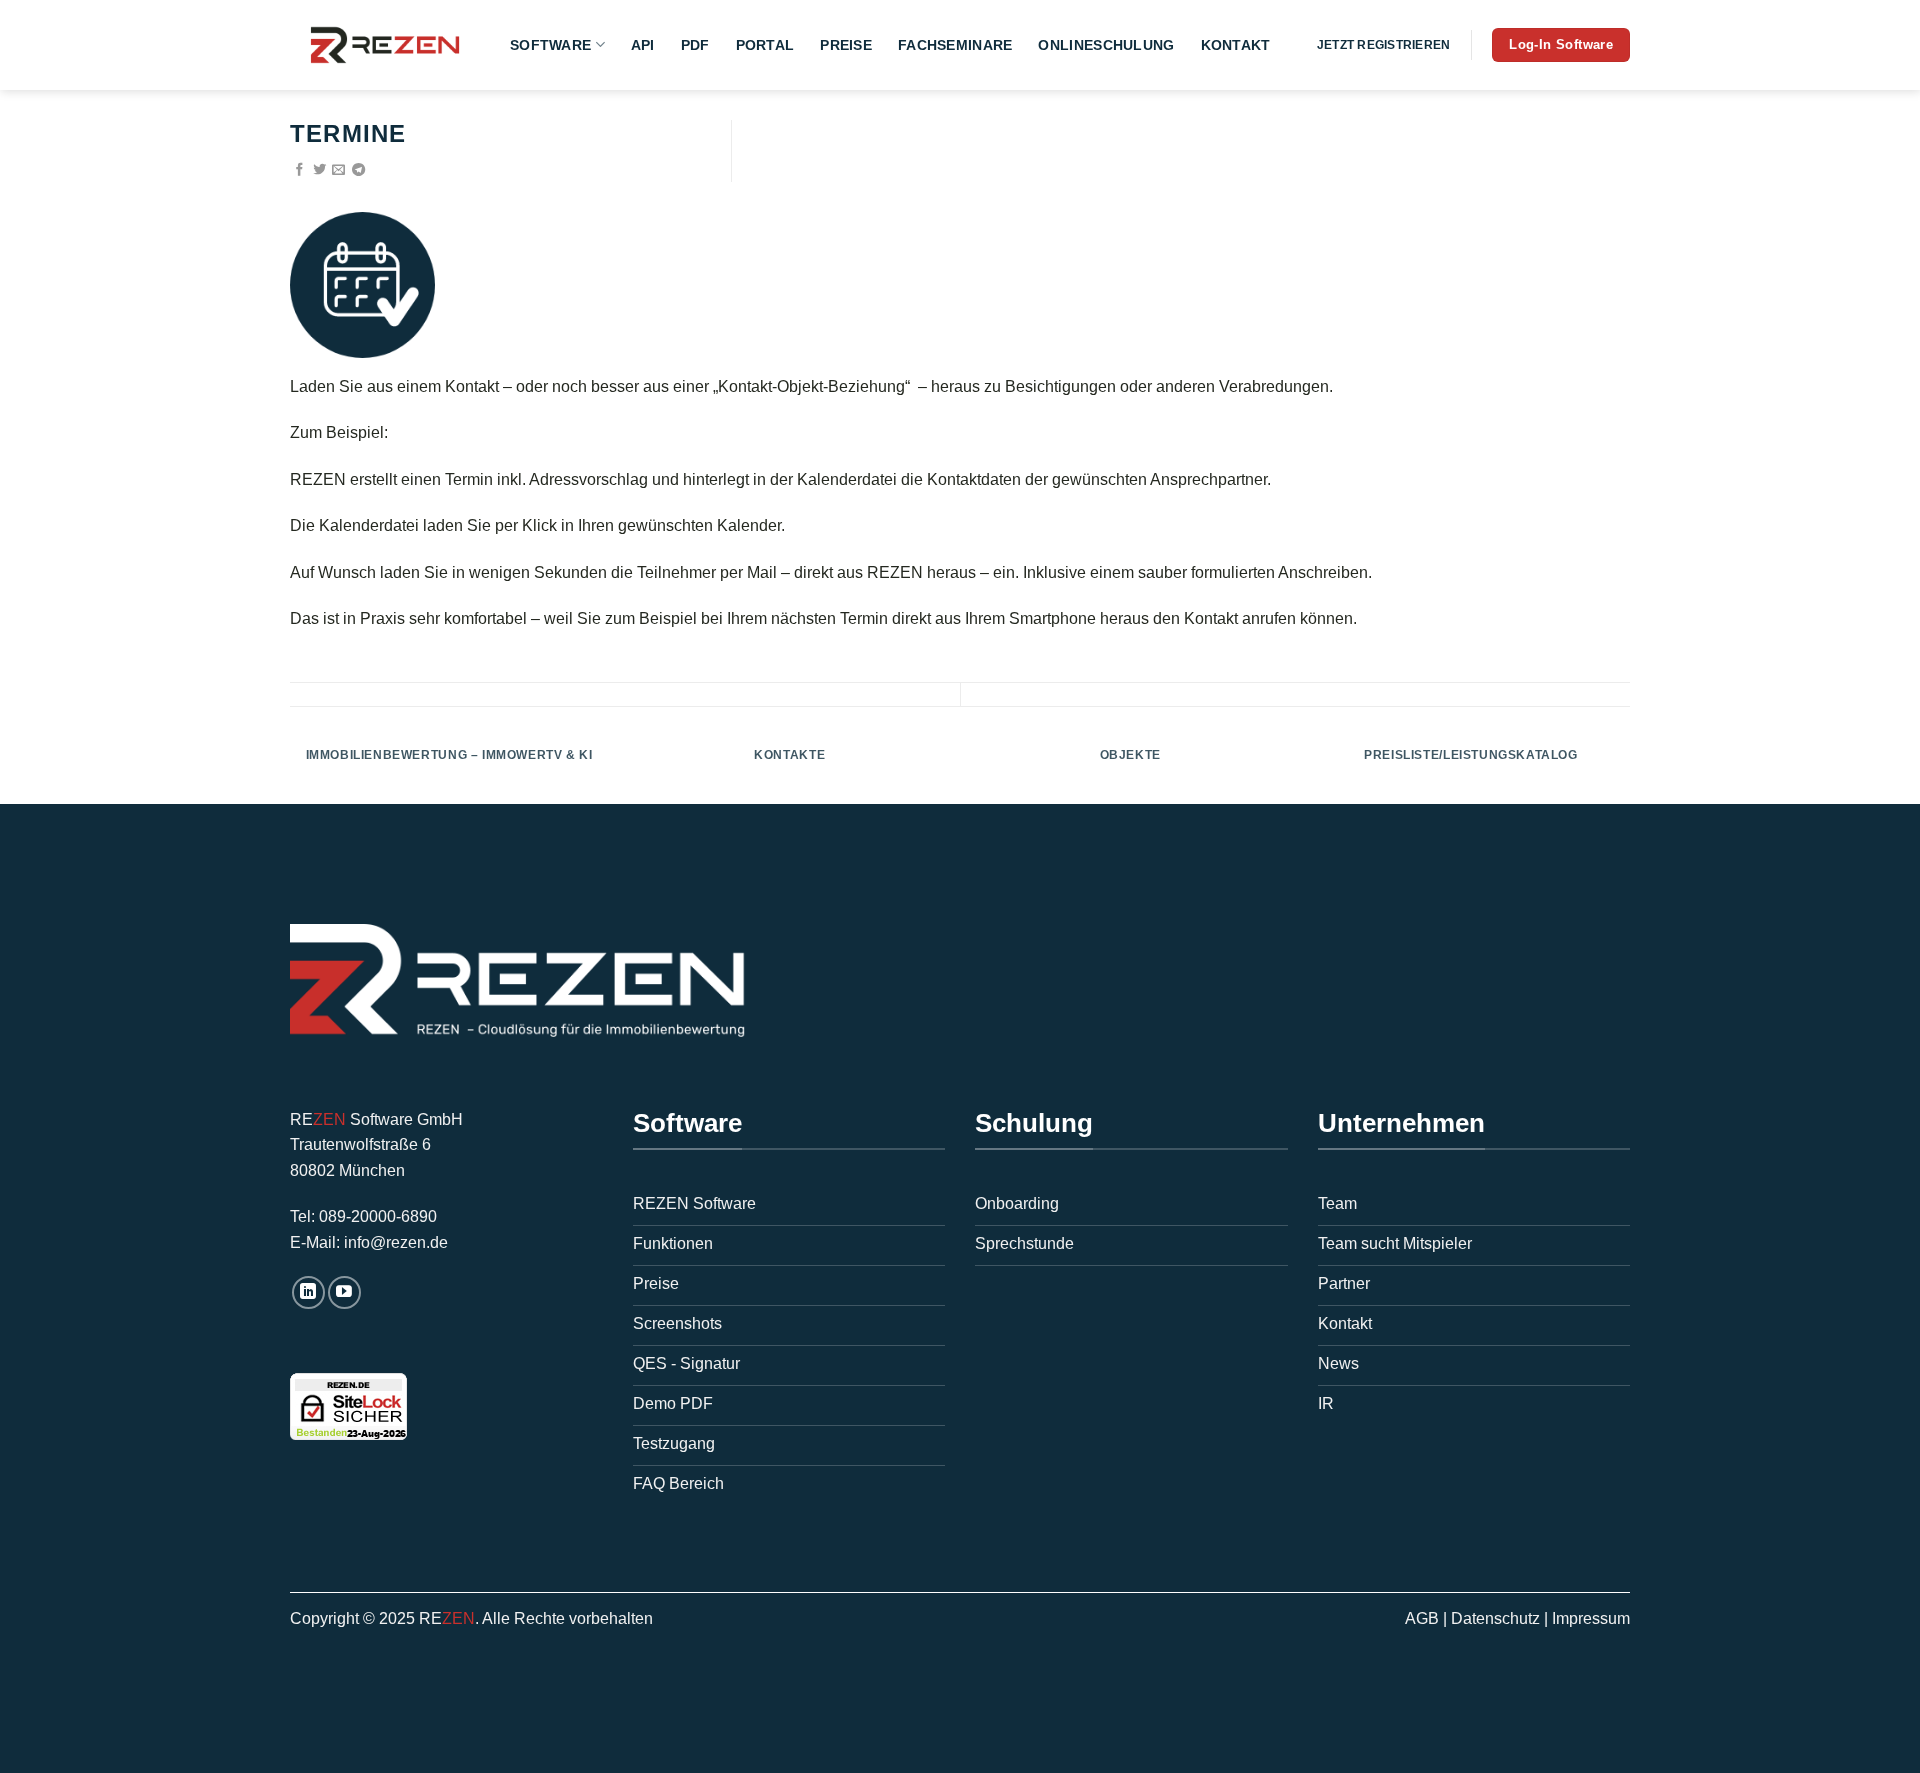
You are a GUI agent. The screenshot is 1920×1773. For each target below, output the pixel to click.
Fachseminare (955, 45)
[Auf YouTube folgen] (344, 1292)
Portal (765, 45)
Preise (846, 45)
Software (550, 45)
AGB (1422, 1618)
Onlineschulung (1106, 45)
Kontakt (1236, 45)
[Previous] (290, 769)
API (643, 45)
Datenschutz (1495, 1618)
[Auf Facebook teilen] (299, 170)
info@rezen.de (396, 1242)
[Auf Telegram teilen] (358, 170)
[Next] (1630, 769)
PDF (695, 45)
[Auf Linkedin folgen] (308, 1292)
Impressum (1591, 1618)
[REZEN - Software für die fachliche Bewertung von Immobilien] (385, 45)
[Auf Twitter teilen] (319, 170)
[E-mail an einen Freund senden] (338, 170)
